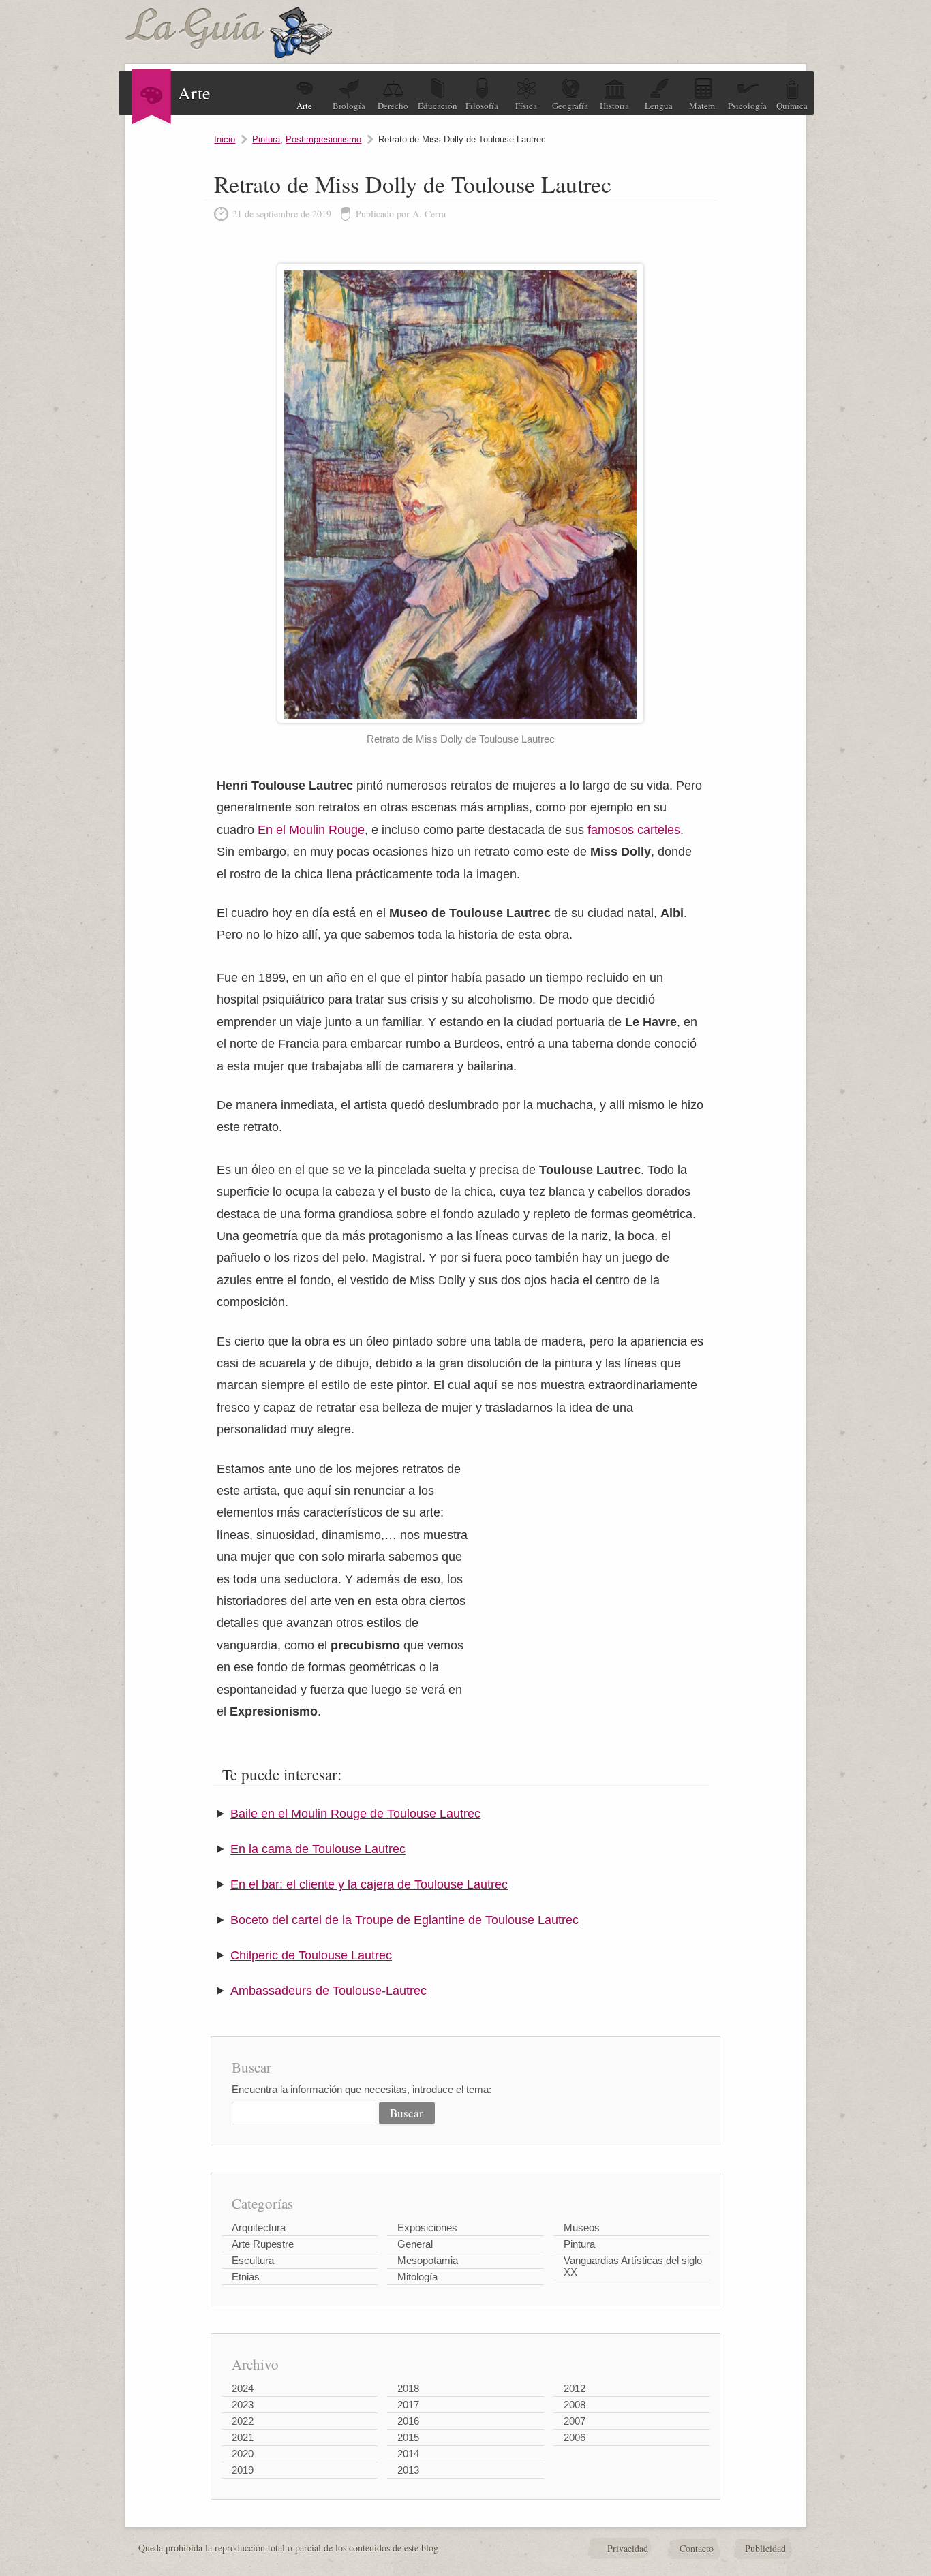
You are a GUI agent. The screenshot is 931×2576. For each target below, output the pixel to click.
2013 (408, 2470)
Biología (349, 106)
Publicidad (765, 2548)
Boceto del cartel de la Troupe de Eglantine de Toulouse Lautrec (405, 1920)
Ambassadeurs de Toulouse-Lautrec (329, 1991)
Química (792, 106)
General (415, 2244)
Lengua (659, 106)
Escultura (253, 2260)
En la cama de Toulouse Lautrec (318, 1849)
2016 (408, 2421)
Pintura (266, 139)
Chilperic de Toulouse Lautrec (311, 1955)
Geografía (570, 106)
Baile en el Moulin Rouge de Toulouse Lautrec (355, 1814)
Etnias (246, 2277)
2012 (575, 2388)
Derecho (393, 106)
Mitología (417, 2277)
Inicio (225, 139)
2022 (243, 2421)
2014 (408, 2454)
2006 (575, 2437)
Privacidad (628, 2548)
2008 (575, 2405)
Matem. (703, 106)
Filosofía (482, 106)
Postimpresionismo (323, 139)
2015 (408, 2437)
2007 (575, 2421)
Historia (614, 106)
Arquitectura (259, 2228)
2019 (243, 2470)
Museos (582, 2228)
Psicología (747, 106)
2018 (408, 2388)
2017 (408, 2405)
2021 (243, 2437)
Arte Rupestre (263, 2244)
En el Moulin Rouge (311, 830)
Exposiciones (427, 2228)
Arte (304, 106)
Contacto (697, 2548)
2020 (243, 2454)
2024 (243, 2388)
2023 (243, 2405)
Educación (438, 106)
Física (526, 106)
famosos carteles (634, 830)
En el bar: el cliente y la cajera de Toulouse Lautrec (369, 1884)
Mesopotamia (428, 2260)
